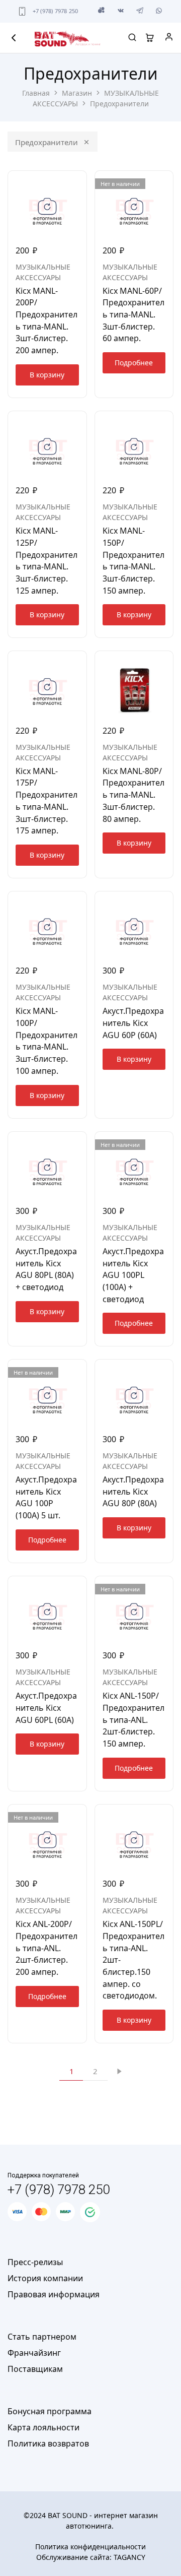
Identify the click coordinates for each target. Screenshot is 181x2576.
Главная (36, 93)
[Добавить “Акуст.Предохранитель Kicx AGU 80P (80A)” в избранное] (166, 1371)
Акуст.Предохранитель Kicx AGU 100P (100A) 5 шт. (46, 1497)
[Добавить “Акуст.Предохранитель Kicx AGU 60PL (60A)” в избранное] (80, 1588)
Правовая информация (54, 2294)
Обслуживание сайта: (91, 2557)
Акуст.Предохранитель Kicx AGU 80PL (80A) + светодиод (46, 1269)
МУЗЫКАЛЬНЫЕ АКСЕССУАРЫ (43, 272)
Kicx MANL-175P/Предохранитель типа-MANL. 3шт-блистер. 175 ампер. (47, 801)
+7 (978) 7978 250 (56, 11)
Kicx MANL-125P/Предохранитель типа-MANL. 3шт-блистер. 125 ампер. (47, 560)
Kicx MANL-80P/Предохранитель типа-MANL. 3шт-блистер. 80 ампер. (133, 795)
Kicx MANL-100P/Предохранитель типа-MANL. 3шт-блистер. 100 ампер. (47, 1041)
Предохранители (47, 142)
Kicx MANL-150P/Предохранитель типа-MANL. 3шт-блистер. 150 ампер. (133, 560)
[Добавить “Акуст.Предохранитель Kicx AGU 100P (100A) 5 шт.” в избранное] (80, 1371)
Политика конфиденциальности (90, 2547)
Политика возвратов (48, 2443)
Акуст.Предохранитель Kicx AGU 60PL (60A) (46, 1708)
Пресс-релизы (35, 2262)
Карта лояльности (43, 2427)
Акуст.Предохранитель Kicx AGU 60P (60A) (133, 1023)
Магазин (77, 93)
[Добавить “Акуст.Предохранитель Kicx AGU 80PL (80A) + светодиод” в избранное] (80, 1143)
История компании (45, 2278)
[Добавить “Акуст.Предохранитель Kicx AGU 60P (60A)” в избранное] (166, 903)
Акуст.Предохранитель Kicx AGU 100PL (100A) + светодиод (133, 1275)
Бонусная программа (50, 2411)
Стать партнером (42, 2337)
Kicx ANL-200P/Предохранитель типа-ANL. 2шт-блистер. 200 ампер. (47, 1948)
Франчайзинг (34, 2353)
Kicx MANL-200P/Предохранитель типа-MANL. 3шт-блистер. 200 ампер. (47, 320)
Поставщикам (35, 2369)
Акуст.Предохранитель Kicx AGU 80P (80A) (133, 1491)
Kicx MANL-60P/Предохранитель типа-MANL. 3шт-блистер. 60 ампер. (133, 315)
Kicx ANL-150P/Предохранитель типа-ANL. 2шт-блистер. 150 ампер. (133, 1720)
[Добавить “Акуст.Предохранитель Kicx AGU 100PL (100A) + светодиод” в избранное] (166, 1143)
